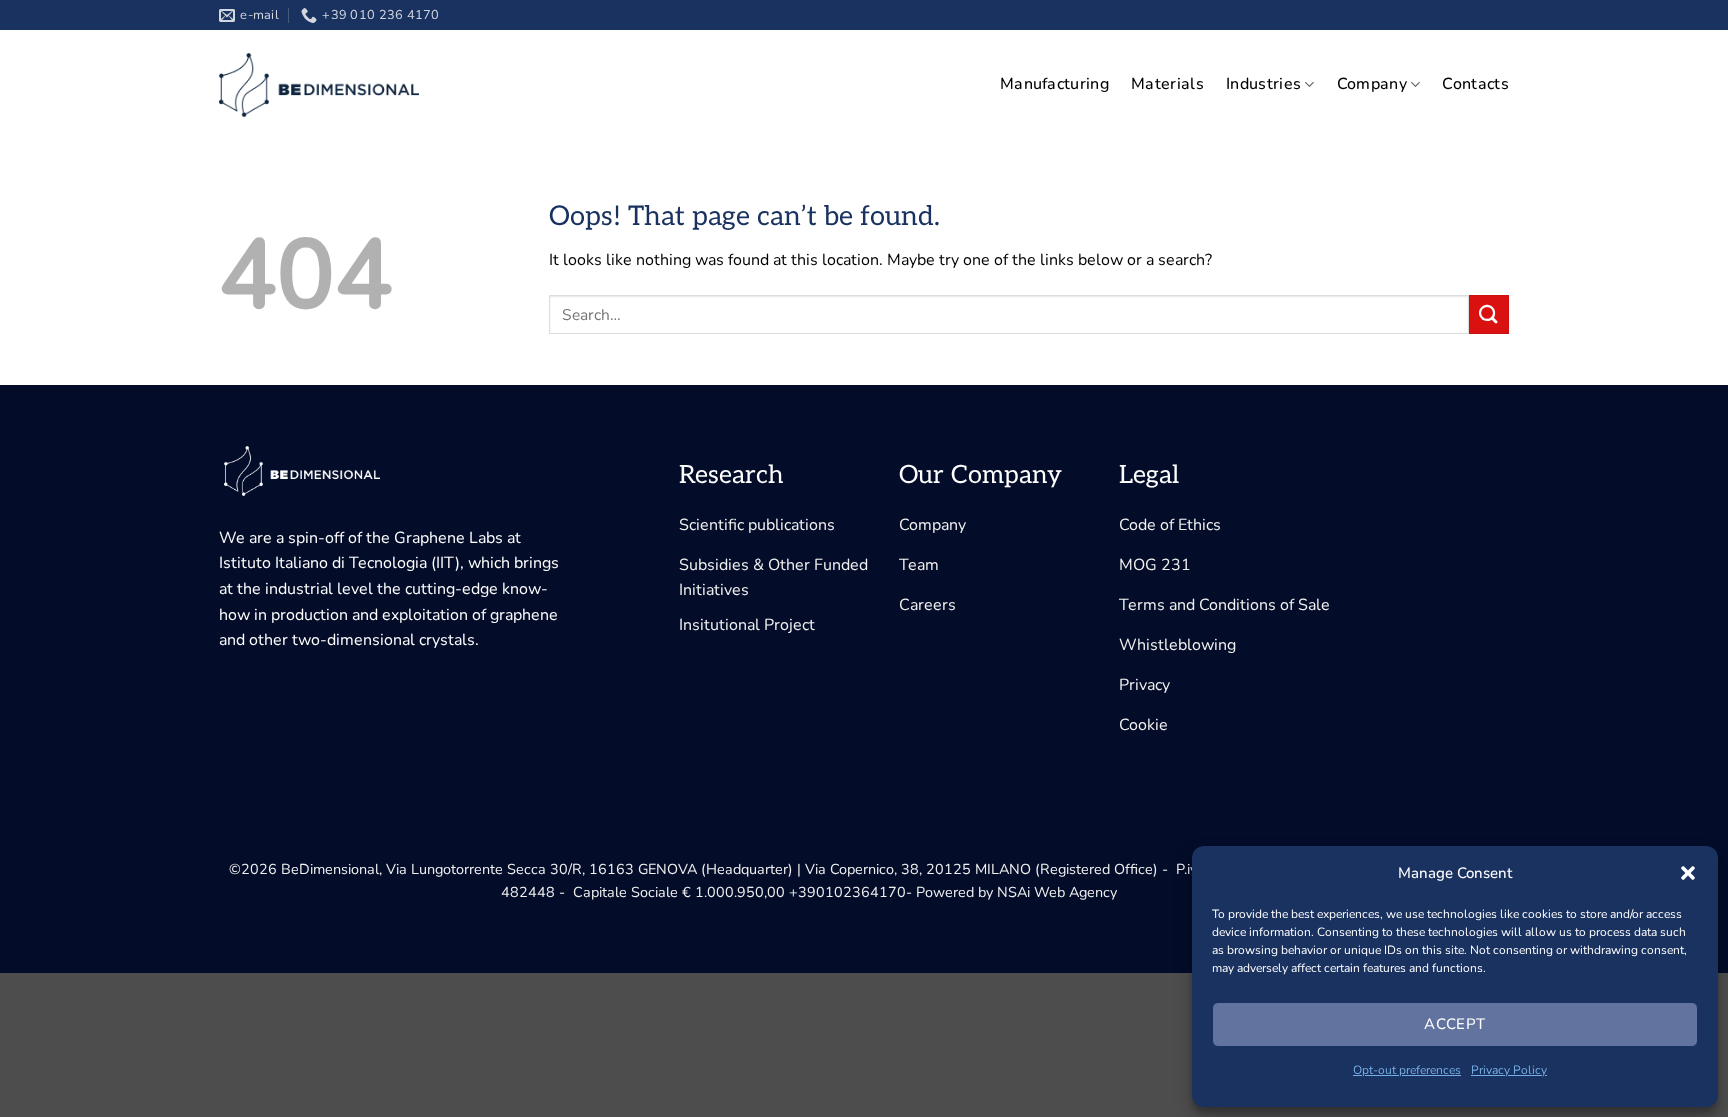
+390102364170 (847, 892)
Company (1372, 84)
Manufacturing (1054, 84)
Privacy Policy (1509, 1070)
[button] (1688, 873)
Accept (1455, 1024)
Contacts (1475, 84)
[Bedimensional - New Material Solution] (319, 85)
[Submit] (1489, 314)
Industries (1263, 84)
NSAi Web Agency (1057, 892)
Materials (1167, 84)
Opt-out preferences (1407, 1070)
